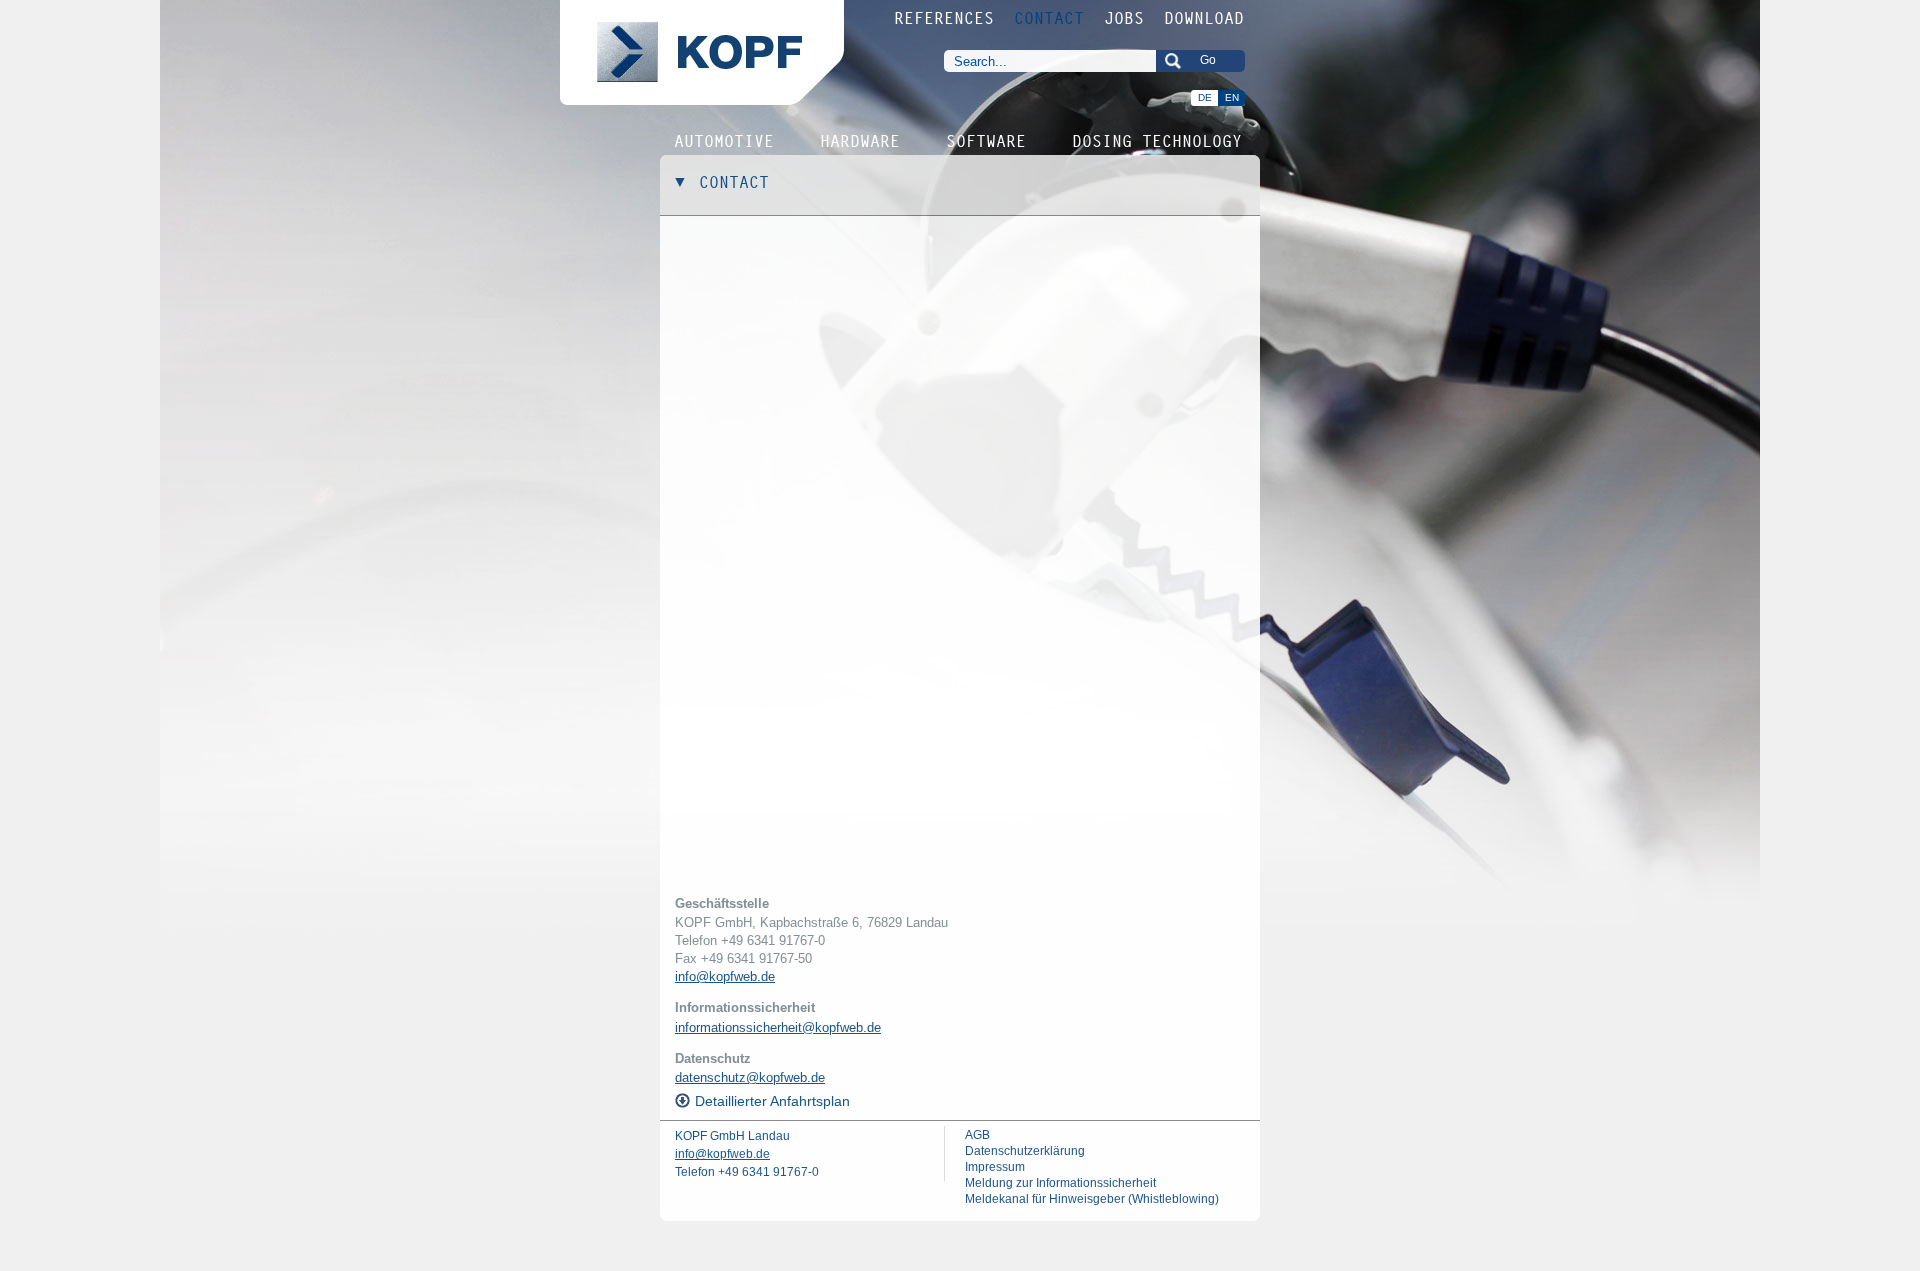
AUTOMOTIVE (725, 140)
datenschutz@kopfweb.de (750, 1077)
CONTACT (1050, 18)
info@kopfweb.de (725, 976)
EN (1232, 97)
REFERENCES (945, 18)
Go (1208, 60)
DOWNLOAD (1205, 18)
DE (1205, 97)
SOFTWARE (987, 140)
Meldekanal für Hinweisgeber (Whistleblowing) (1092, 1199)
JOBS (1125, 18)
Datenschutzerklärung (1025, 1151)
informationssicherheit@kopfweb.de (778, 1027)
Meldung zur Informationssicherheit (1060, 1183)
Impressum (995, 1167)
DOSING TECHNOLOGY (1158, 140)
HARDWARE (861, 140)
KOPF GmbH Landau (732, 1136)
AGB (977, 1135)
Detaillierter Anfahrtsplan (772, 1101)
